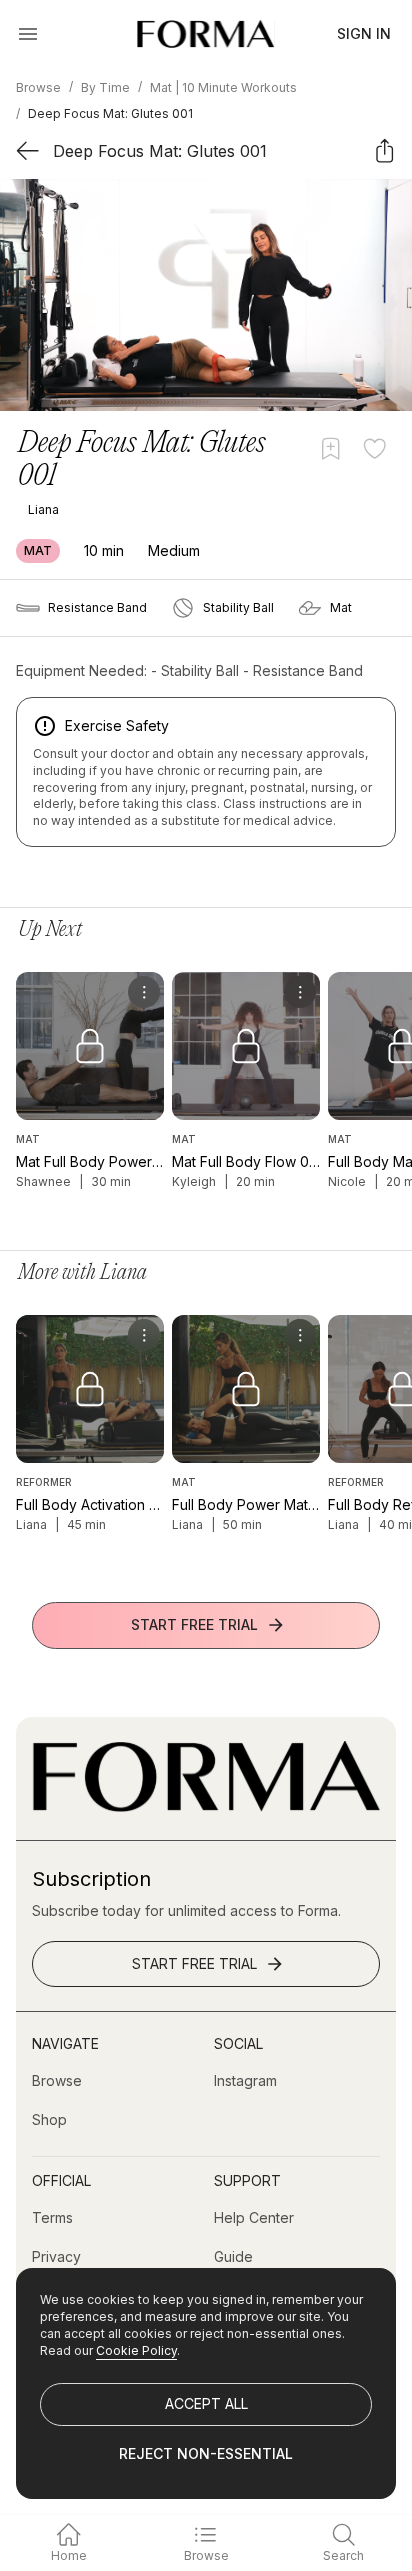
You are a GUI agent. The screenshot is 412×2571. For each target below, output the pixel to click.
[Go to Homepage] (206, 1806)
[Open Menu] (28, 34)
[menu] (144, 992)
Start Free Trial (194, 1624)
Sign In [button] (364, 33)
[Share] (384, 150)
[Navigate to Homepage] (205, 34)
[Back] (27, 150)
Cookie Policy (136, 2350)
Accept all (206, 2403)
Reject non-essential (206, 2453)
